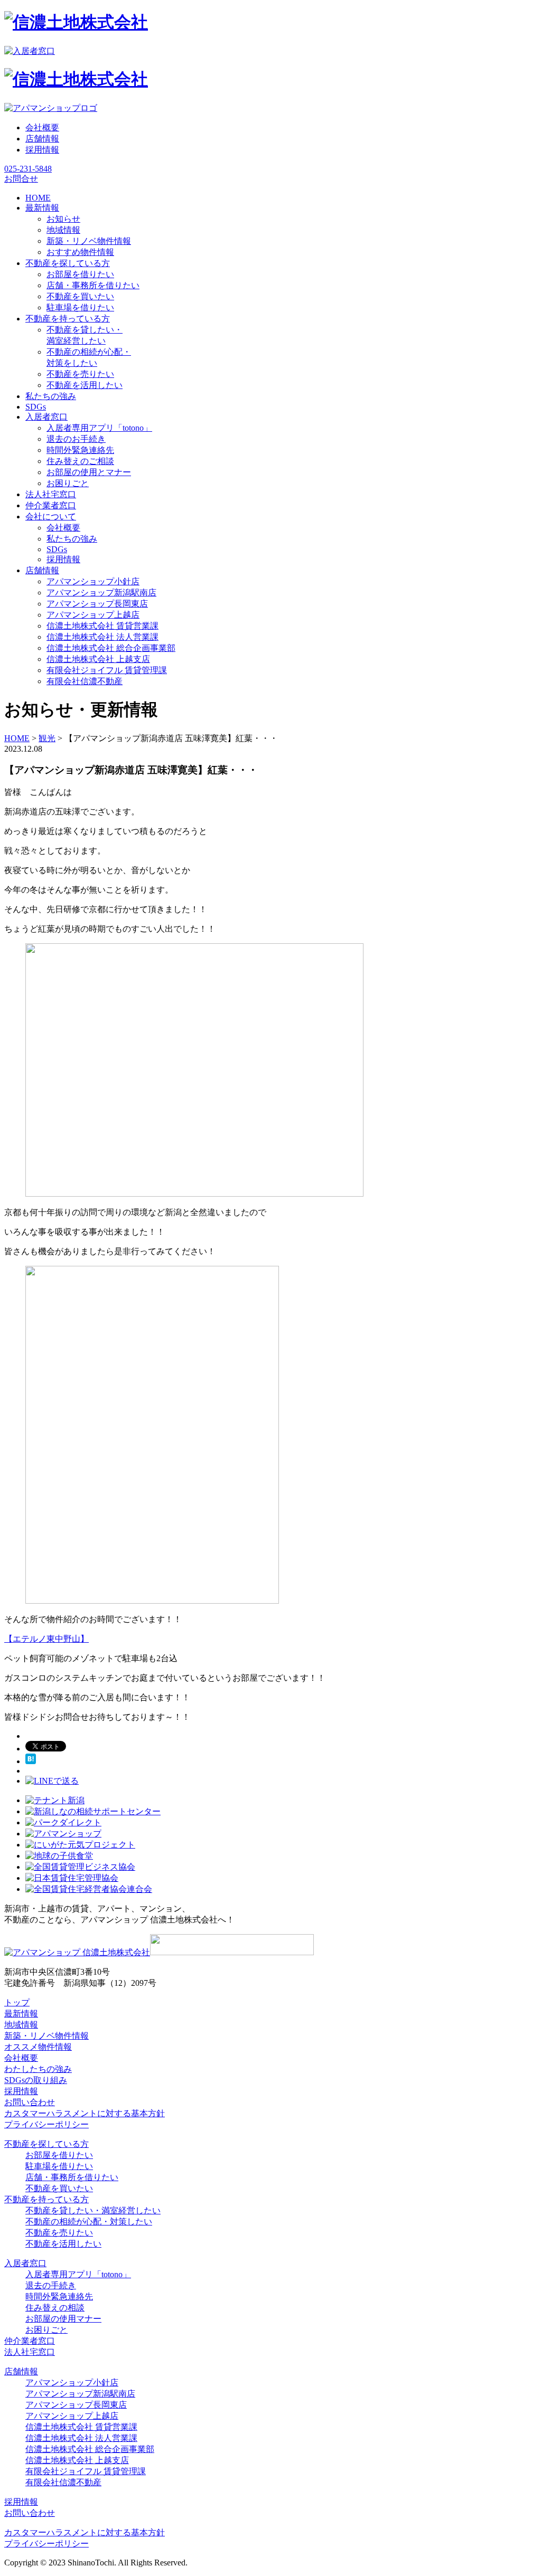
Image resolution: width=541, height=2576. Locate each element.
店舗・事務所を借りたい (93, 285)
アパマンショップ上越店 (93, 615)
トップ (17, 2002)
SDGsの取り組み (36, 2080)
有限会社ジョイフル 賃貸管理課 (107, 670)
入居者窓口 (25, 2263)
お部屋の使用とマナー (89, 472)
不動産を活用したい (85, 385)
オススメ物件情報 (38, 2047)
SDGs (57, 549)
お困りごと (68, 483)
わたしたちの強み (38, 2069)
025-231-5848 (28, 169)
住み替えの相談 (55, 2308)
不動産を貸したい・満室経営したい (93, 2210)
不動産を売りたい (80, 374)
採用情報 (42, 150)
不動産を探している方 (46, 2144)
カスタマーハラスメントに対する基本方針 (85, 2113)
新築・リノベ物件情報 (89, 241)
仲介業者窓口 (30, 2341)
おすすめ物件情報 (80, 252)
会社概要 (42, 127)
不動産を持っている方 (46, 2199)
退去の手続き (51, 2285)
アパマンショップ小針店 (93, 581)
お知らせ (63, 219)
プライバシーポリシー (46, 2124)
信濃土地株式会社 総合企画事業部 (111, 648)
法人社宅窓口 (30, 2352)
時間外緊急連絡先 (80, 450)
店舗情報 (42, 139)
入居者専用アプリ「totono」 (99, 428)
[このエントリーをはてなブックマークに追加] (31, 1761)
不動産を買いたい (80, 296)
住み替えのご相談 (80, 461)
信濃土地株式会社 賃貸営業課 (102, 626)
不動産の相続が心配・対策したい (89, 2222)
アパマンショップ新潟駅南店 (101, 593)
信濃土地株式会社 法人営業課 (102, 637)
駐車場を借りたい (80, 307)
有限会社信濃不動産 (85, 681)
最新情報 (21, 2014)
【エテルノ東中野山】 (46, 1639)
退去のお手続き (76, 439)
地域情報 (63, 230)
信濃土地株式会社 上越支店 (98, 659)
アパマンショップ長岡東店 (97, 604)
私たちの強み (72, 539)
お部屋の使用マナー (63, 2319)
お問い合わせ (30, 2102)
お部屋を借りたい (80, 274)
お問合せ (21, 179)
